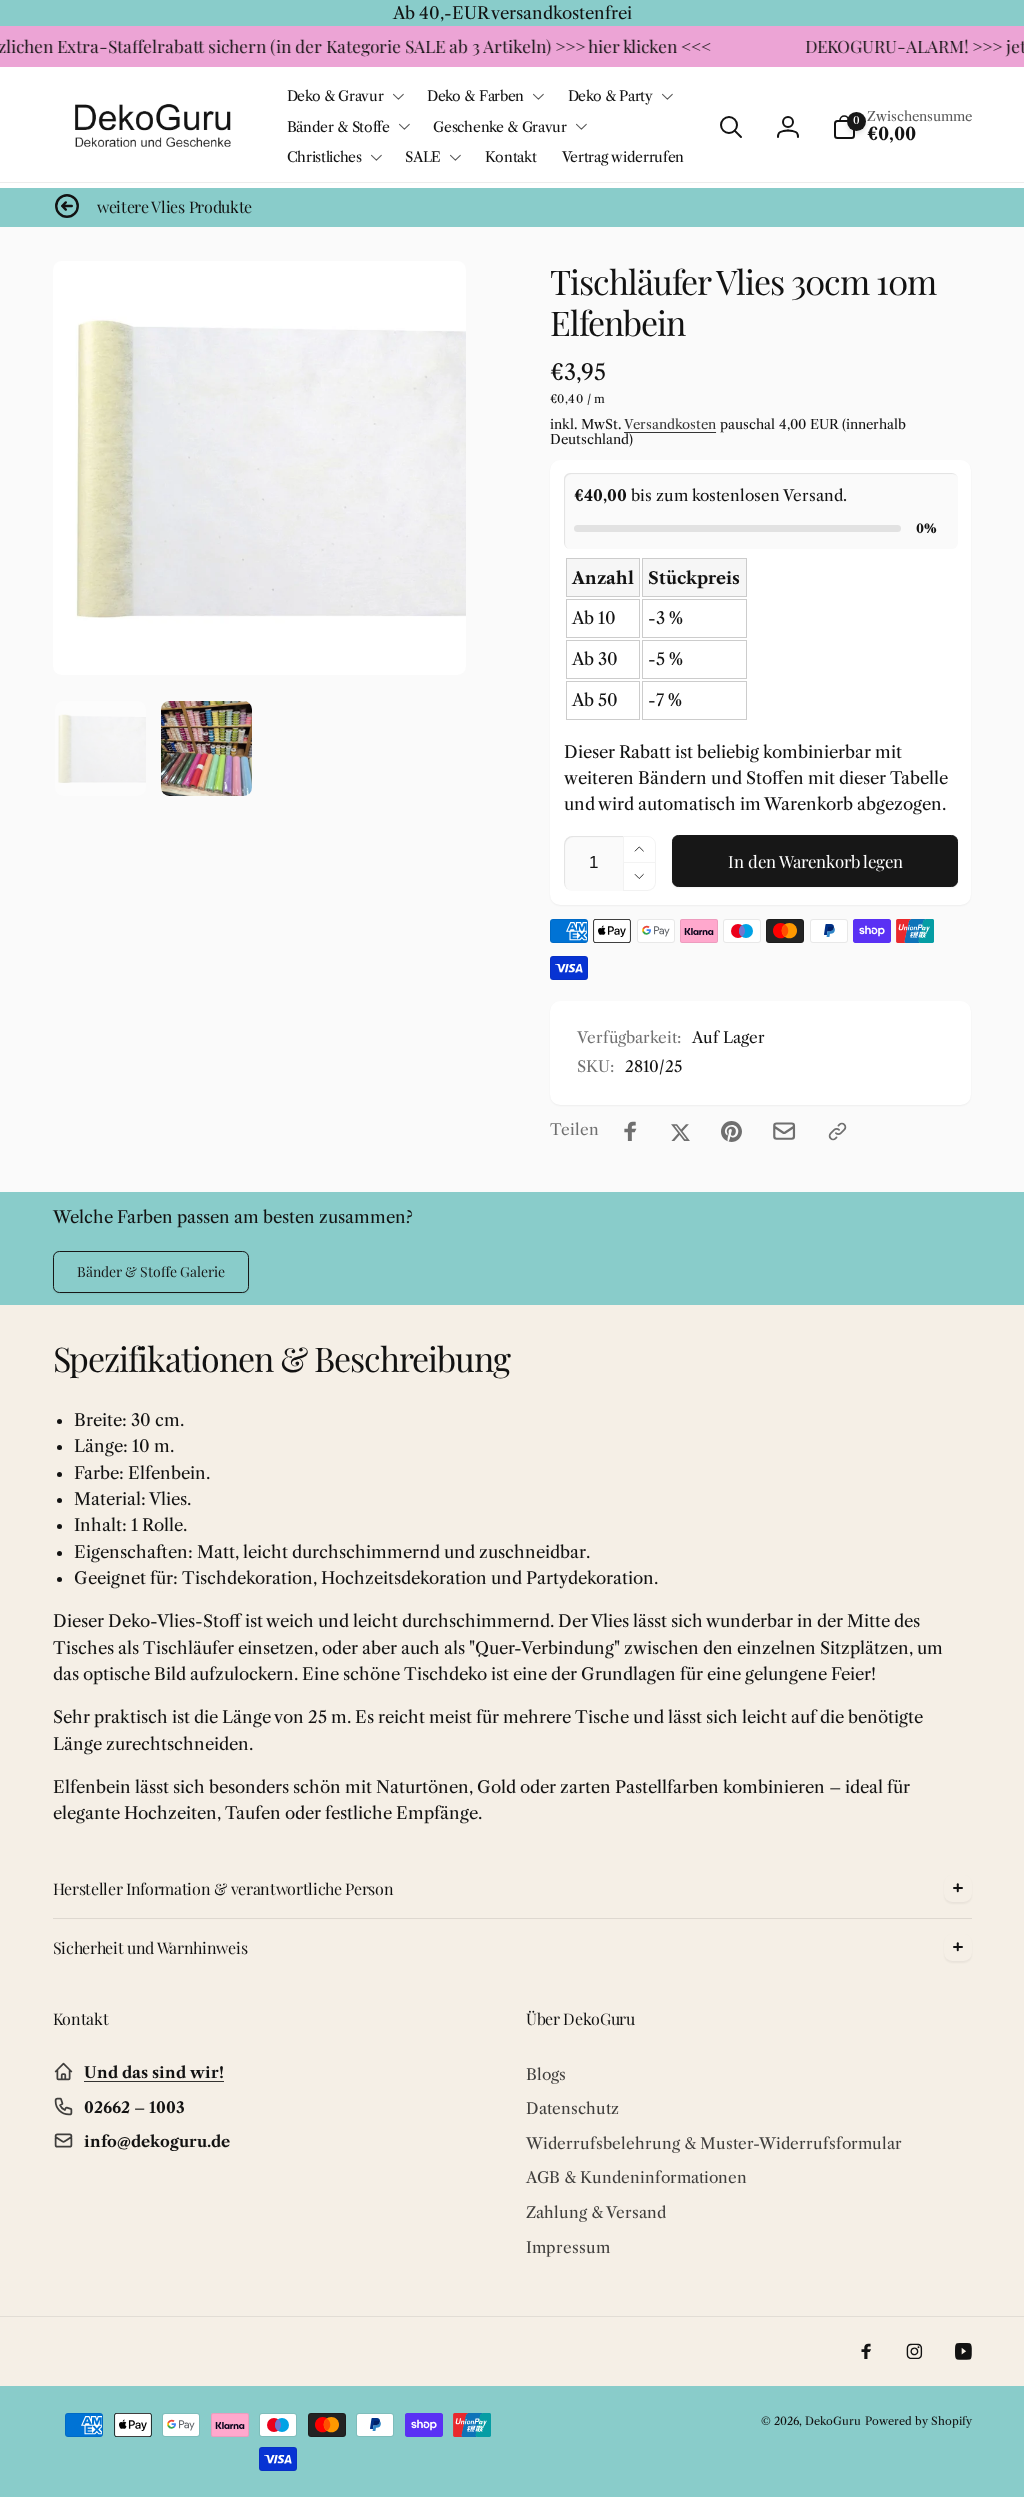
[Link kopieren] (837, 1131)
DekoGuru (833, 2421)
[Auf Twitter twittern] (680, 1131)
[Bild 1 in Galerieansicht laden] (100, 749)
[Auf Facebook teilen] (630, 1131)
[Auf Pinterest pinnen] (731, 1131)
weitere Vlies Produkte (174, 207)
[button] (344, 96)
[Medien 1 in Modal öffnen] (260, 468)
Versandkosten (670, 424)
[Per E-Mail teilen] (784, 1131)
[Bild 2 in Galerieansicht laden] (206, 749)
